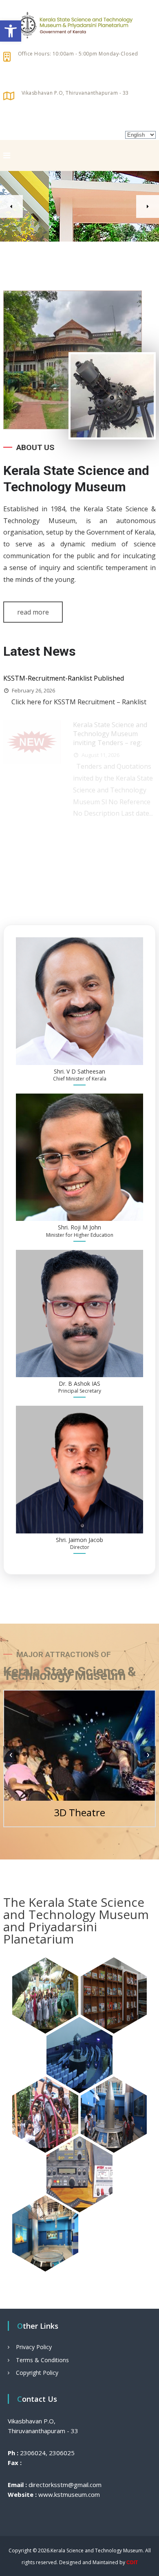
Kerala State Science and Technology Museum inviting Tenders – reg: (110, 734)
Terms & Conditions (42, 2360)
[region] (79, 206)
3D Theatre (79, 1812)
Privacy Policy (34, 2347)
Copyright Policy (37, 2373)
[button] (11, 31)
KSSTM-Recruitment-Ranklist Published (64, 678)
